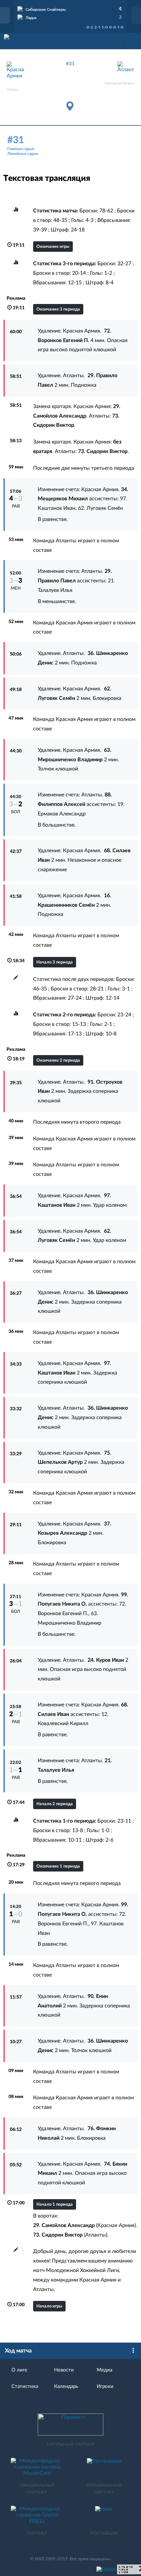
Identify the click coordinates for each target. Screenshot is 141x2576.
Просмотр (70, 8)
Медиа (104, 2370)
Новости (64, 2370)
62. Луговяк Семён (101, 508)
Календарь (66, 2386)
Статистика (25, 2386)
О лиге (19, 2370)
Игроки (105, 2386)
